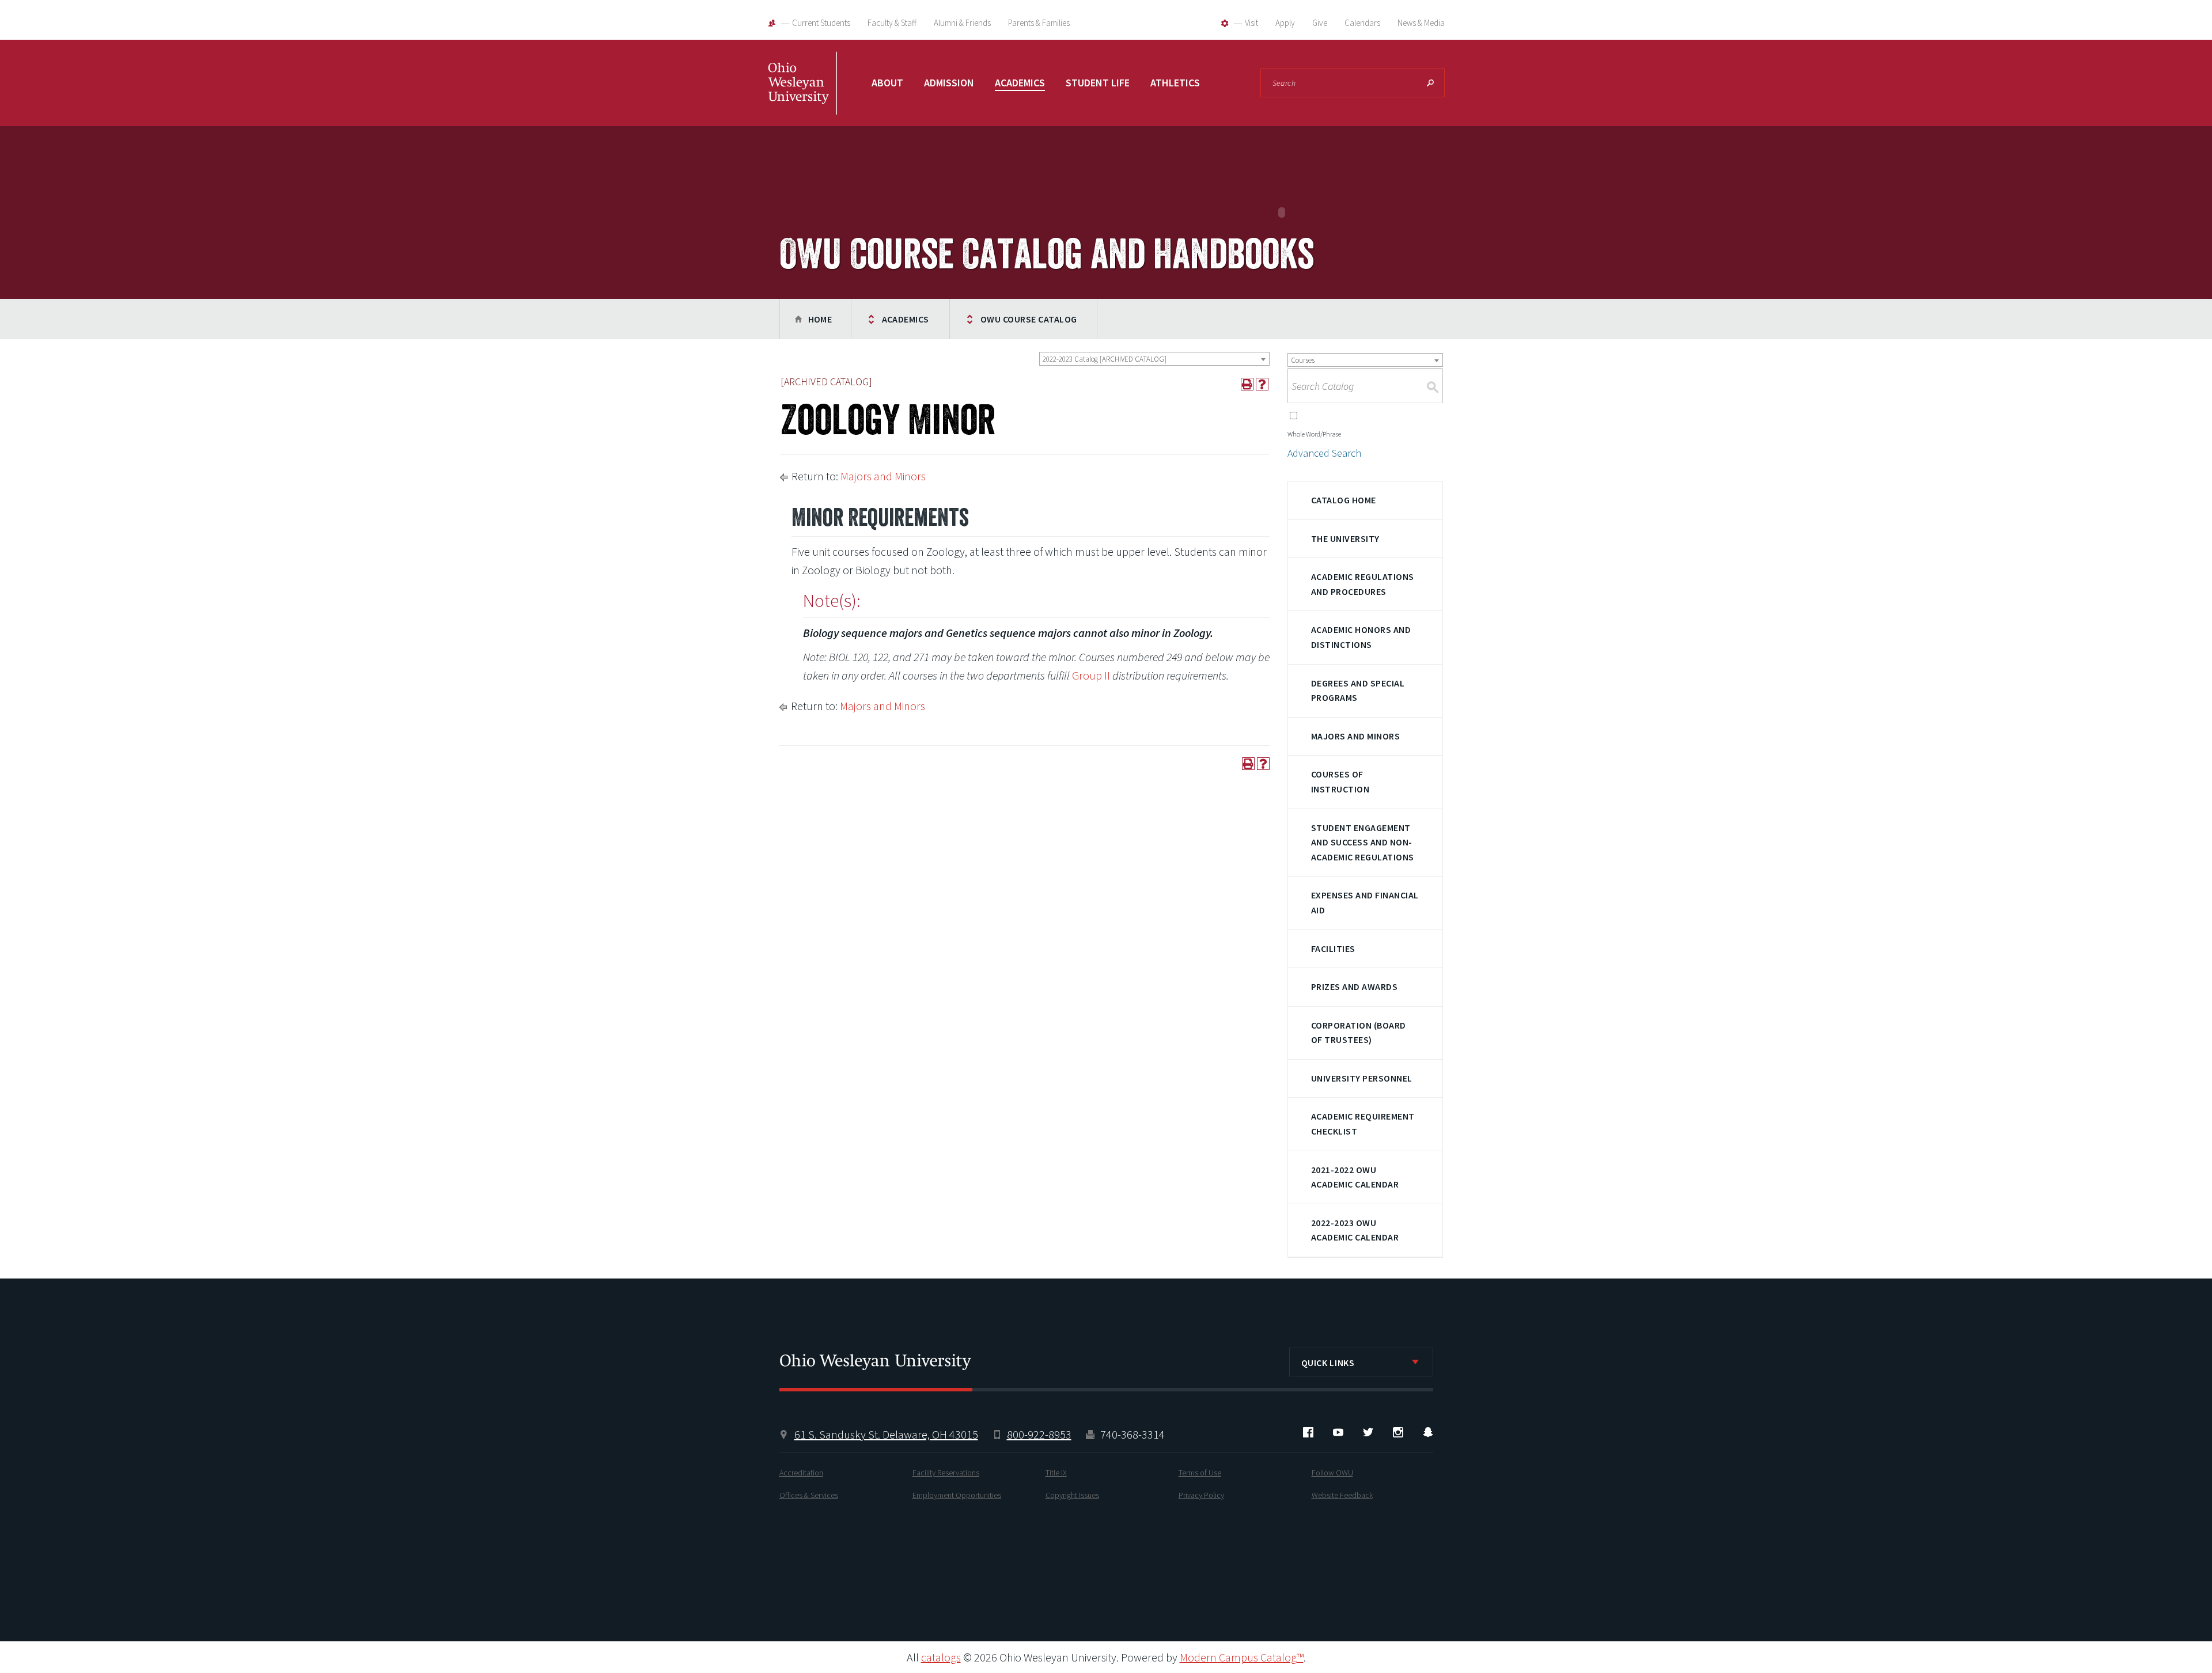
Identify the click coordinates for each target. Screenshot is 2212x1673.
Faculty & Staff (892, 23)
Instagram (1398, 1432)
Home (820, 319)
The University (1345, 538)
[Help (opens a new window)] (1262, 384)
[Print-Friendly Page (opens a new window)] (1247, 384)
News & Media (1421, 23)
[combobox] (1154, 359)
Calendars (1362, 23)
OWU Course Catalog (1029, 319)
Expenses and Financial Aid (1365, 902)
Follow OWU (1332, 1473)
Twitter (1368, 1432)
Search (1430, 83)
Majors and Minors (883, 476)
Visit (1251, 23)
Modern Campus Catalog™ (1242, 1657)
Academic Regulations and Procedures (1363, 584)
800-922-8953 (1039, 1434)
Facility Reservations (946, 1473)
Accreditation (801, 1473)
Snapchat (1428, 1432)
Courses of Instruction (1340, 782)
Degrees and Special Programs (1358, 691)
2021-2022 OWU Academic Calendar (1355, 1177)
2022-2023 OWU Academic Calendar (1355, 1230)
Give (1320, 23)
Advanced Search (1324, 453)
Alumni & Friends (962, 23)
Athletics (1175, 83)
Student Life (1098, 83)
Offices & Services (809, 1495)
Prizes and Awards (1354, 987)
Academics (1020, 83)
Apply (1285, 23)
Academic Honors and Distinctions (1361, 637)
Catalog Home (1344, 500)
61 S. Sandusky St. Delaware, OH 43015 (886, 1434)
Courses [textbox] (1303, 360)
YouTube (1338, 1432)
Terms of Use (1200, 1473)
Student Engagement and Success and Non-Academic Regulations (1363, 842)
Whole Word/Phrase (1314, 434)
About (887, 83)
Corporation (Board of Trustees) (1359, 1033)
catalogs (941, 1657)
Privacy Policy (1201, 1495)
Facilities (1333, 949)
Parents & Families (1039, 23)
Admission (949, 83)
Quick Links (1328, 1363)
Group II (1091, 675)
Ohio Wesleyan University (802, 95)
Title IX (1056, 1473)
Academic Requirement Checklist (1363, 1124)
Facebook (1308, 1432)
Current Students (821, 23)
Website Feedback (1342, 1495)
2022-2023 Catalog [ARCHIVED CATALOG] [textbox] (1105, 359)
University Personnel (1362, 1078)
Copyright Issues (1072, 1495)
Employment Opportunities (957, 1495)
